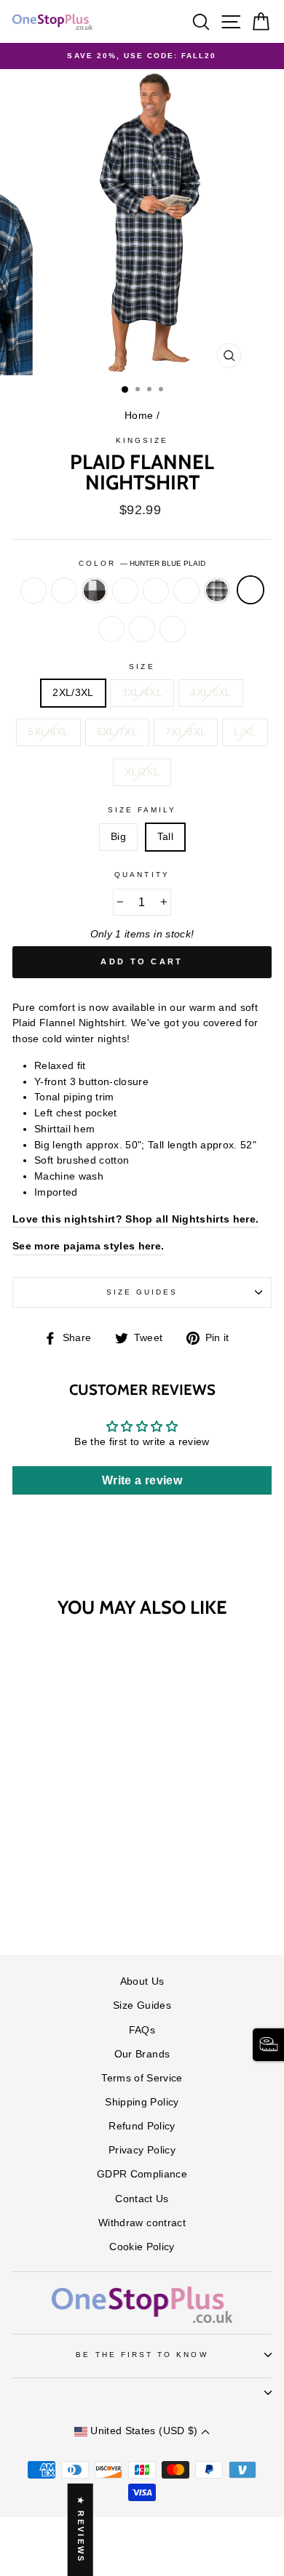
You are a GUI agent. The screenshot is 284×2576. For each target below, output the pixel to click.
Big (118, 837)
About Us (142, 1981)
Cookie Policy (142, 2247)
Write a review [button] (142, 1480)
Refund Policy (142, 2126)
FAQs (142, 2030)
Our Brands (142, 2054)
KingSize (142, 440)
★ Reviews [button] (81, 2529)
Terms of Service (142, 2078)
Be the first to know (142, 2355)
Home (139, 416)
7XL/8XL (186, 732)
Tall (165, 837)
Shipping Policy (142, 2102)
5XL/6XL (48, 732)
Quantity (142, 875)
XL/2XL (142, 772)
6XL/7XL (117, 732)
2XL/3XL (73, 693)
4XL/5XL (210, 693)
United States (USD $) (144, 2431)
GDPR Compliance (142, 2174)
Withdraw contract (142, 2223)
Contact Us (142, 2199)
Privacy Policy (142, 2150)
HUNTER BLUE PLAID (251, 590)
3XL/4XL (142, 693)
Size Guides (142, 1292)
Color (142, 563)
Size (142, 667)
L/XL (245, 732)
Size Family (142, 810)
